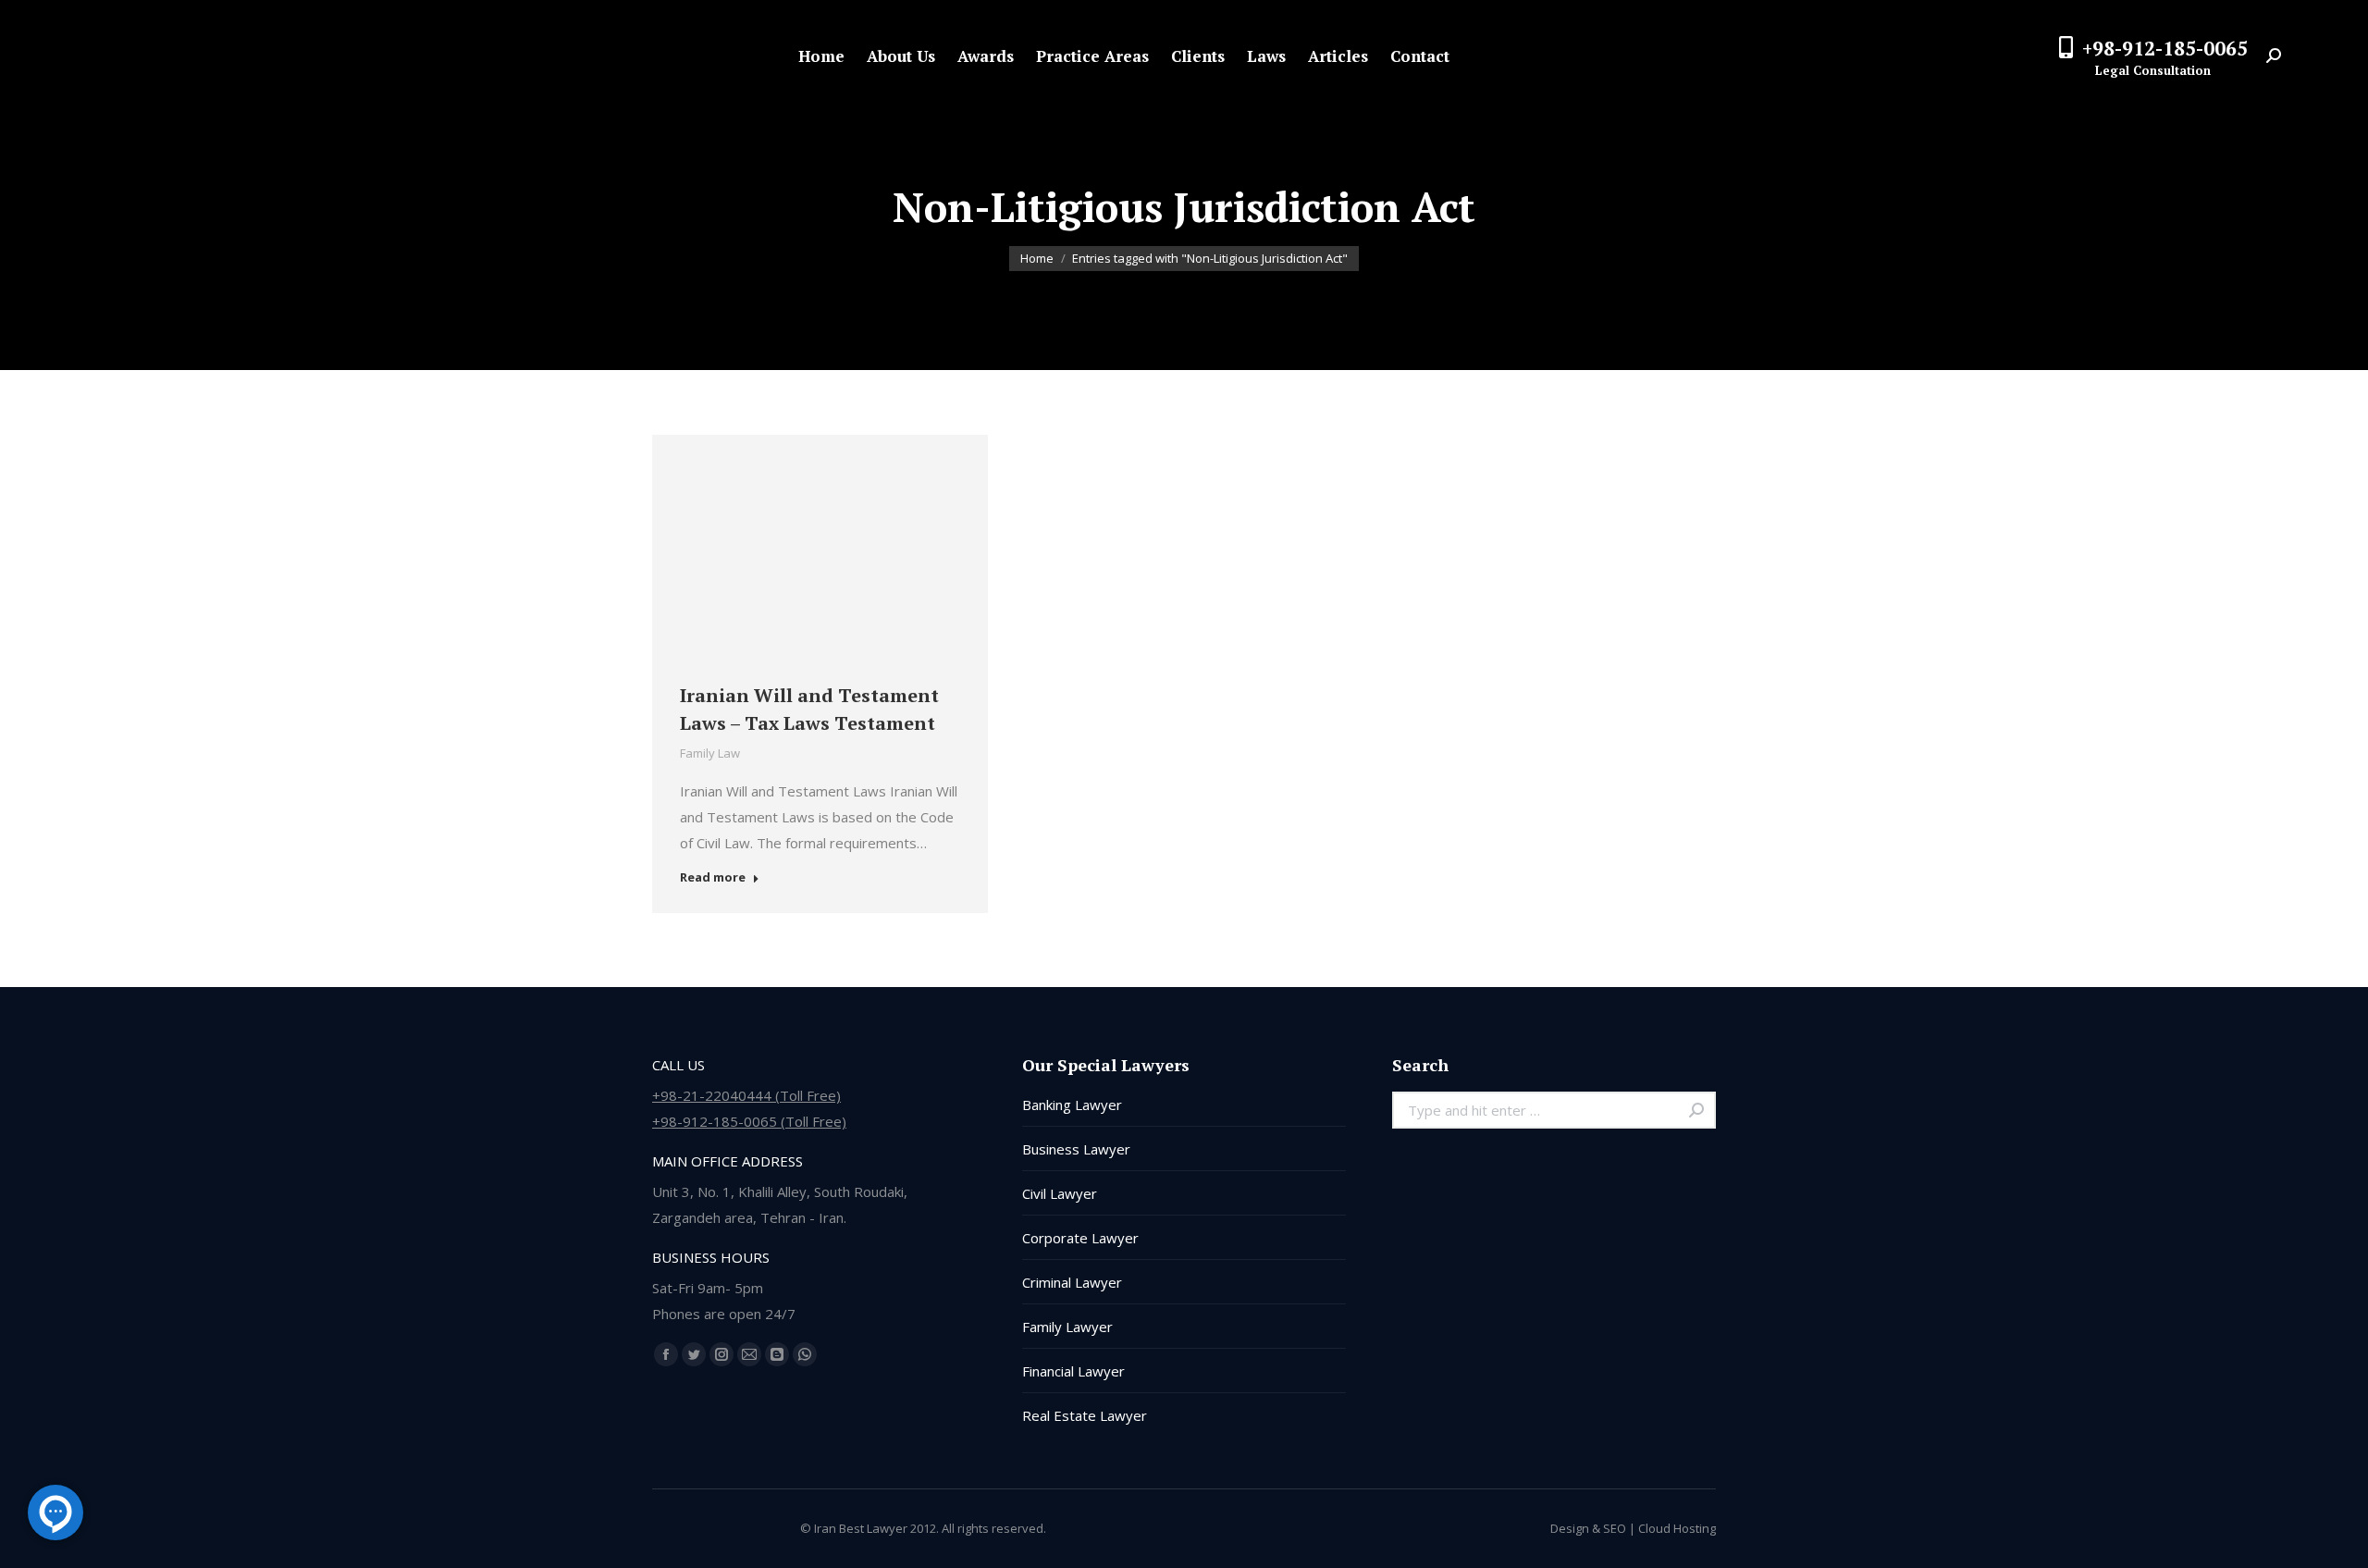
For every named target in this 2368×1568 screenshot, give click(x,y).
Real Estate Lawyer (1085, 1415)
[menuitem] (821, 56)
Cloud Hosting (1677, 1528)
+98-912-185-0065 (2165, 48)
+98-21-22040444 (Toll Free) (746, 1095)
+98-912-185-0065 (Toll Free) (749, 1121)
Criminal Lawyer (1072, 1282)
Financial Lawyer (1073, 1371)
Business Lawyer (1076, 1149)
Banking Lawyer (1072, 1105)
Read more (713, 877)
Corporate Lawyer (1080, 1238)
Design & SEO (1588, 1528)
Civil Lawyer (1060, 1193)
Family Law (710, 753)
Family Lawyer (1067, 1327)
